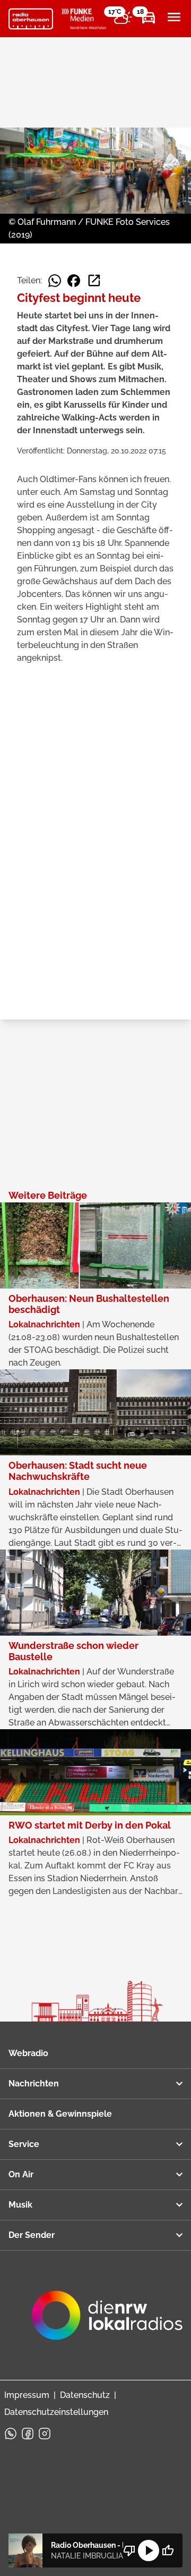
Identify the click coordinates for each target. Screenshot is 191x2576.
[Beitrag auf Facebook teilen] (74, 281)
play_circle (149, 2550)
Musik (20, 2205)
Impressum (27, 2395)
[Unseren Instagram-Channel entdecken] (45, 2434)
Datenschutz (85, 2395)
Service (24, 2144)
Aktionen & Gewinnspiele (60, 2114)
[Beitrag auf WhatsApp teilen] (55, 281)
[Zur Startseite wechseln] (31, 19)
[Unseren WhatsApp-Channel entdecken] (11, 2434)
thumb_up (168, 2550)
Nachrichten (34, 2083)
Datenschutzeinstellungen (56, 2412)
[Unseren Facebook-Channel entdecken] (28, 2434)
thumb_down (129, 2550)
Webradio (28, 2053)
